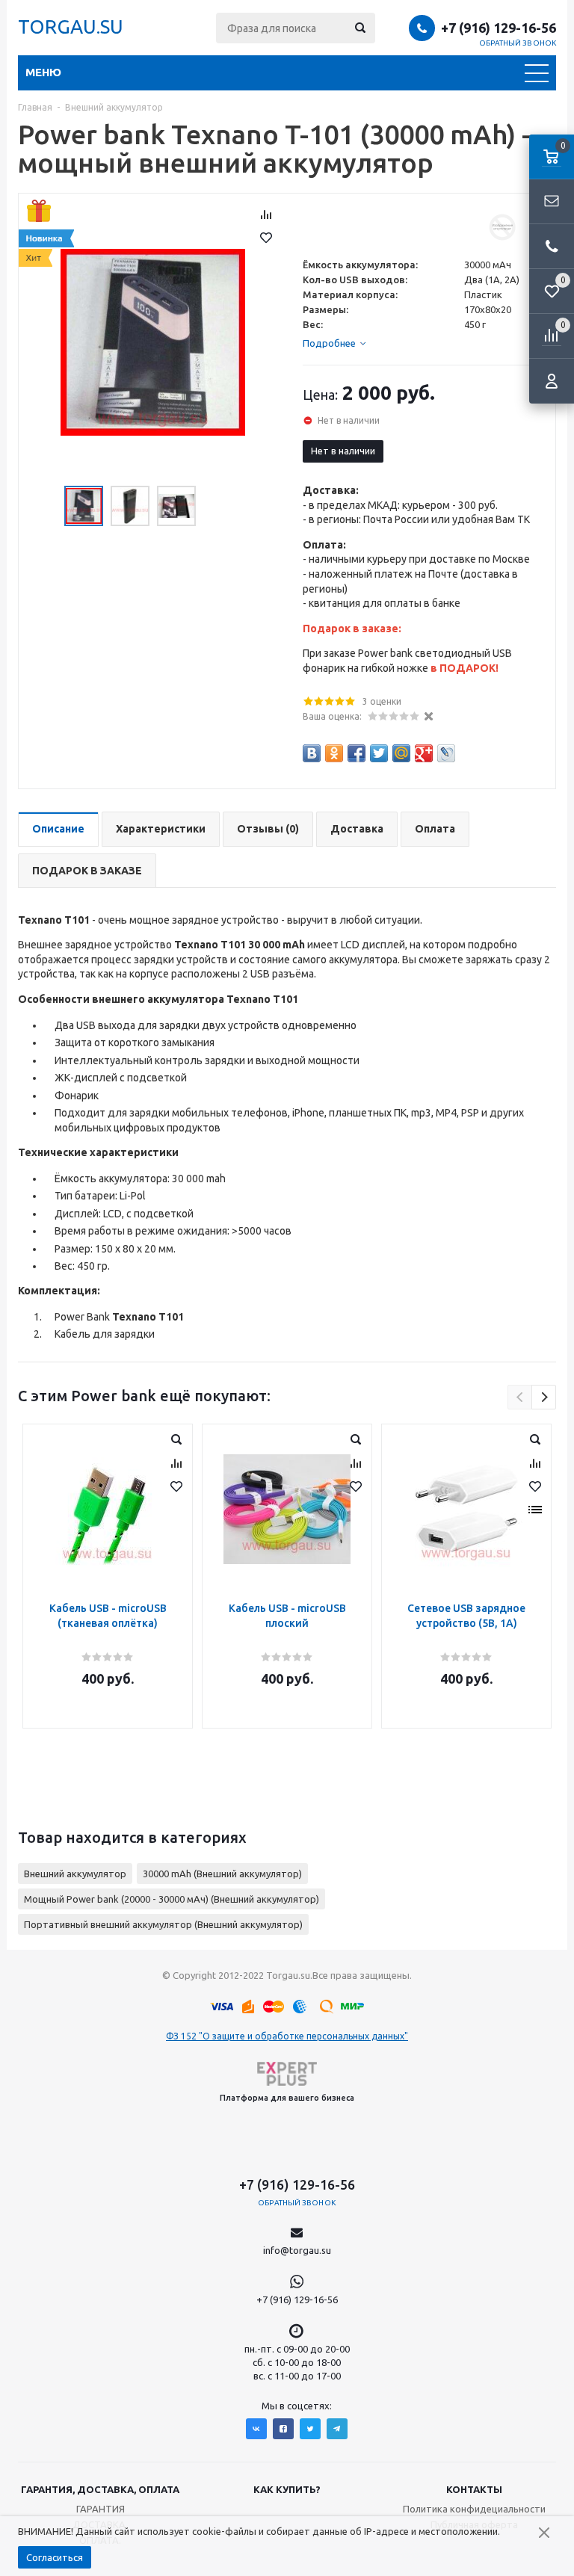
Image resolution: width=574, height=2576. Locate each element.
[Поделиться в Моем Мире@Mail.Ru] (401, 753)
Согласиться (55, 2557)
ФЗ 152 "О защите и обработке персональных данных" (287, 2036)
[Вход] (552, 381)
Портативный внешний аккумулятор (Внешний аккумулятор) (163, 1924)
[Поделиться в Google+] (424, 753)
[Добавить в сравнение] (266, 214)
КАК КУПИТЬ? (287, 2489)
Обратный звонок (518, 43)
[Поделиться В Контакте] (312, 753)
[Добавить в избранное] (266, 238)
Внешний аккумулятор (75, 1874)
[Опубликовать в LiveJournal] (446, 753)
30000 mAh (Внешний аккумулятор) (222, 1874)
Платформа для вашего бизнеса (287, 2098)
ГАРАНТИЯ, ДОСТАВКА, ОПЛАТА (100, 2489)
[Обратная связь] (552, 202)
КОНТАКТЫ (474, 2489)
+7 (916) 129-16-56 (499, 28)
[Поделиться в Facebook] (357, 753)
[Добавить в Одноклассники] (334, 753)
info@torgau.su (297, 2250)
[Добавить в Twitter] (379, 753)
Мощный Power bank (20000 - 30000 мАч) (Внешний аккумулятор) (172, 1899)
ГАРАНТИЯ (101, 2509)
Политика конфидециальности (474, 2509)
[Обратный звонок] (552, 247)
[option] (153, 342)
